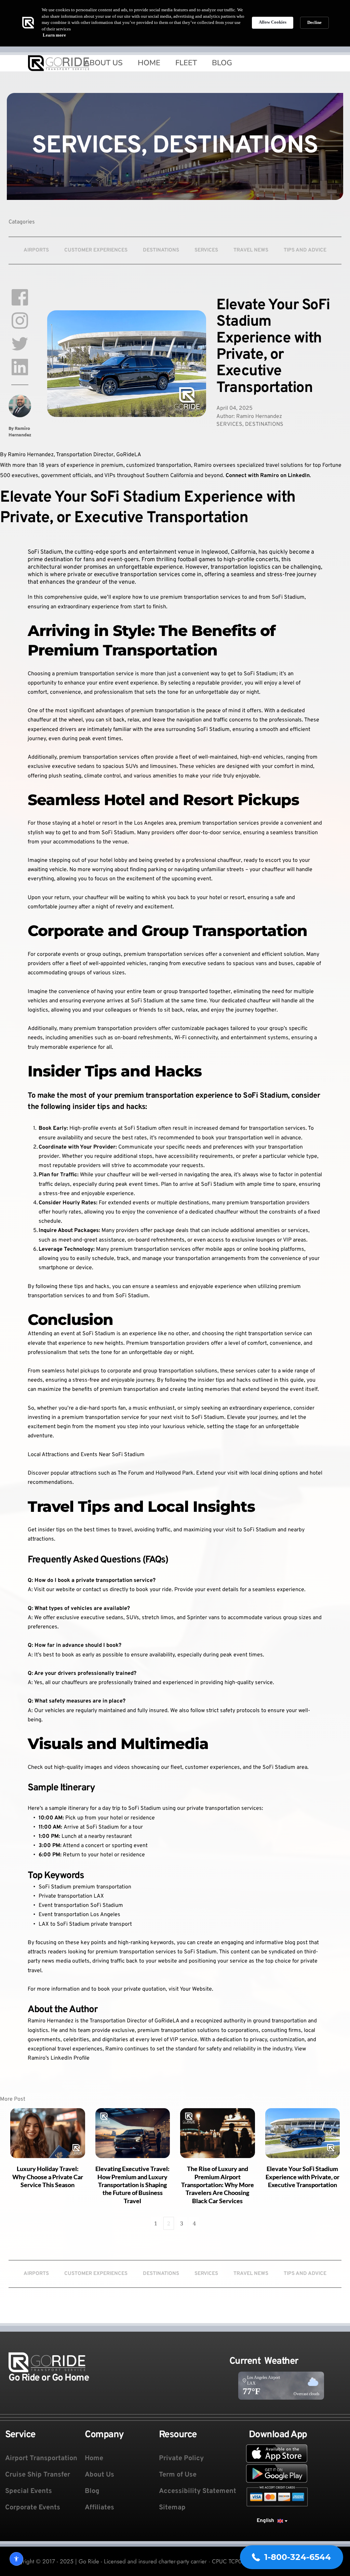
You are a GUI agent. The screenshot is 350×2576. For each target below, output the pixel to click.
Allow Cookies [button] (273, 22)
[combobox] (272, 2521)
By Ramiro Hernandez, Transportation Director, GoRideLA (71, 455)
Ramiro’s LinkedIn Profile (59, 2058)
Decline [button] (314, 22)
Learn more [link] (54, 35)
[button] (292, 2557)
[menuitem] (98, 63)
